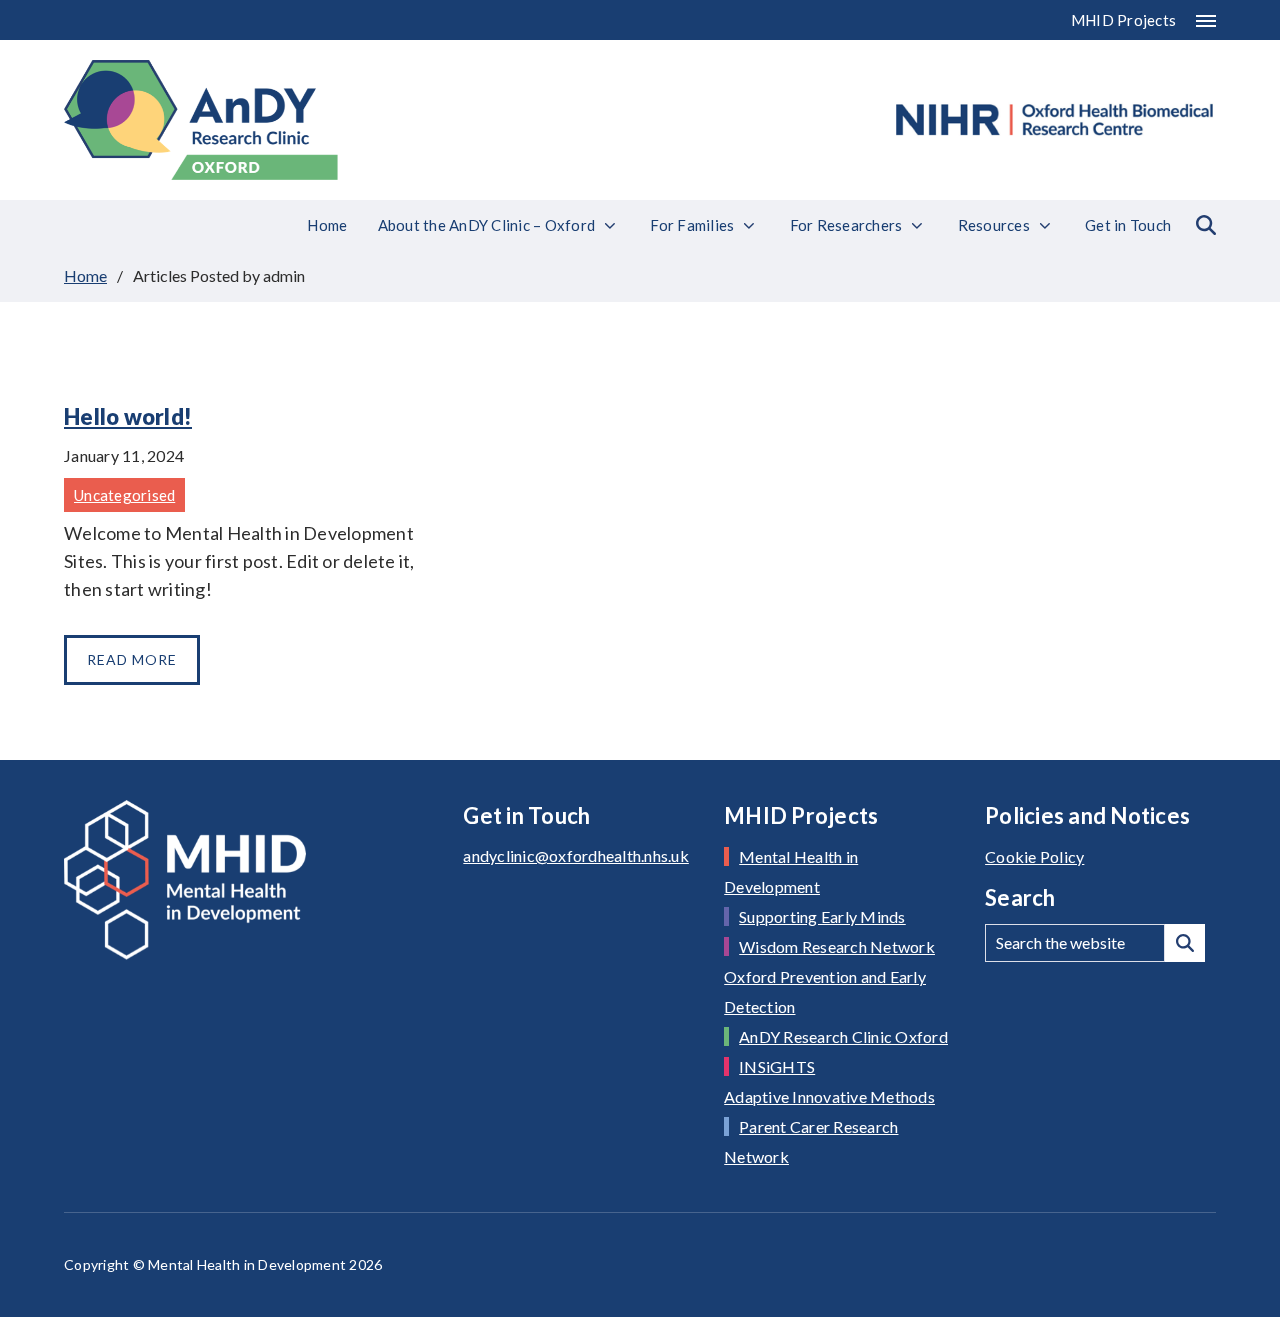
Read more (132, 659)
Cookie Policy (1034, 856)
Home (327, 225)
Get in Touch (1128, 225)
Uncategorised (124, 495)
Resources (994, 225)
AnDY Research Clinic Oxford (843, 1036)
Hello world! (128, 416)
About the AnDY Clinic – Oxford (487, 225)
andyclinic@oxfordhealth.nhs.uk (576, 855)
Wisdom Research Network (837, 946)
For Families (692, 225)
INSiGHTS (777, 1066)
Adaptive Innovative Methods (829, 1096)
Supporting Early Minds (822, 916)
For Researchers (846, 225)
